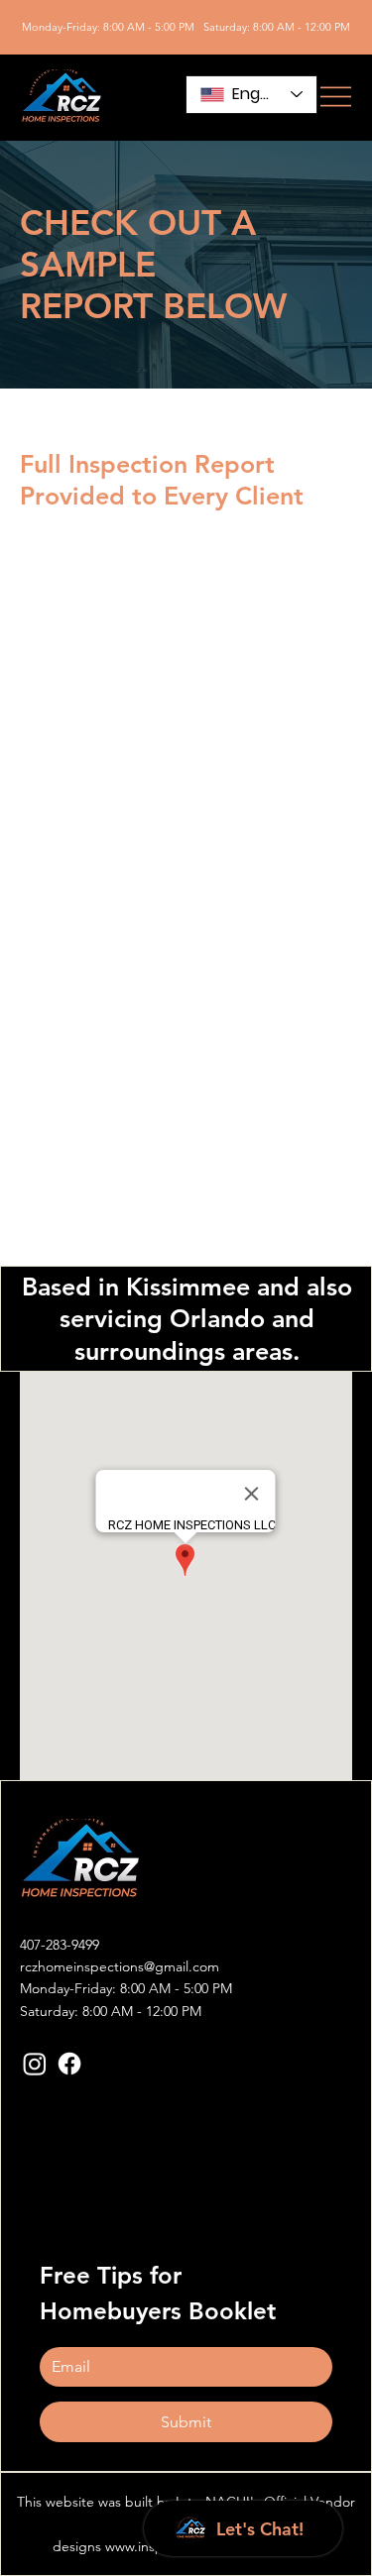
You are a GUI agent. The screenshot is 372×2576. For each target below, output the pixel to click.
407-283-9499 (60, 1945)
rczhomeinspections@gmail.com (120, 1966)
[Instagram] (35, 2064)
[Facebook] (69, 2064)
